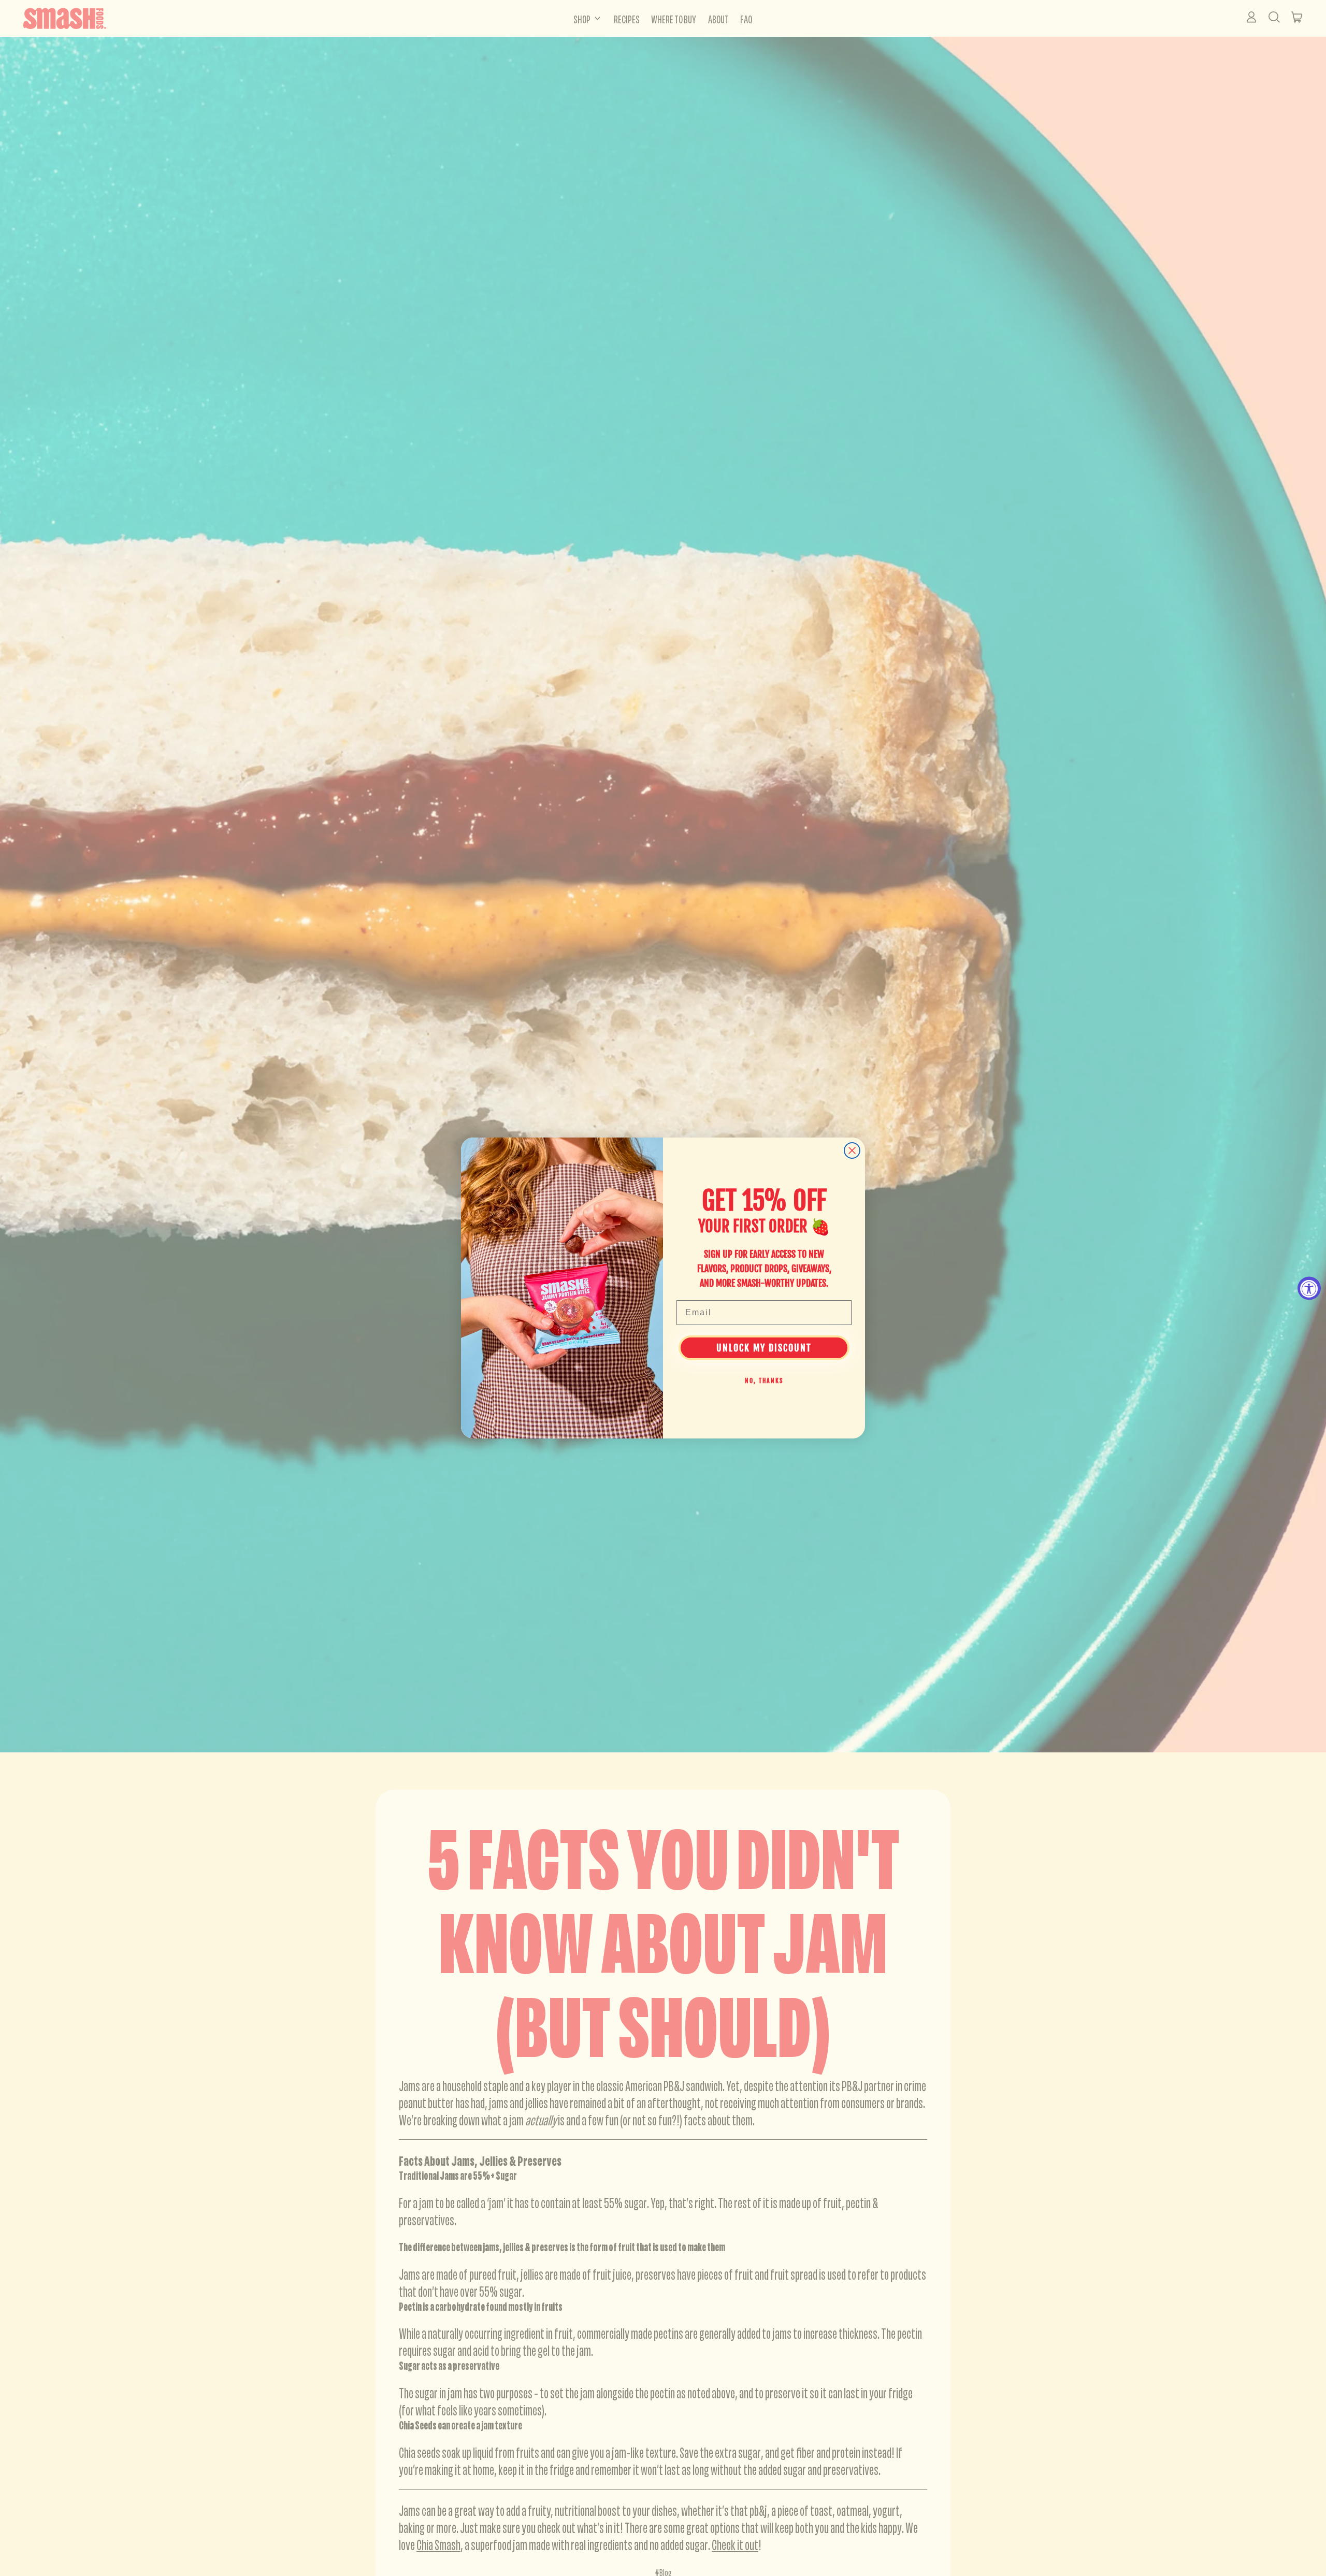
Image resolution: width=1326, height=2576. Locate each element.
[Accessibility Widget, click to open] (1309, 1288)
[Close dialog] (852, 1150)
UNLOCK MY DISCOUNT (764, 1348)
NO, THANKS (764, 1381)
